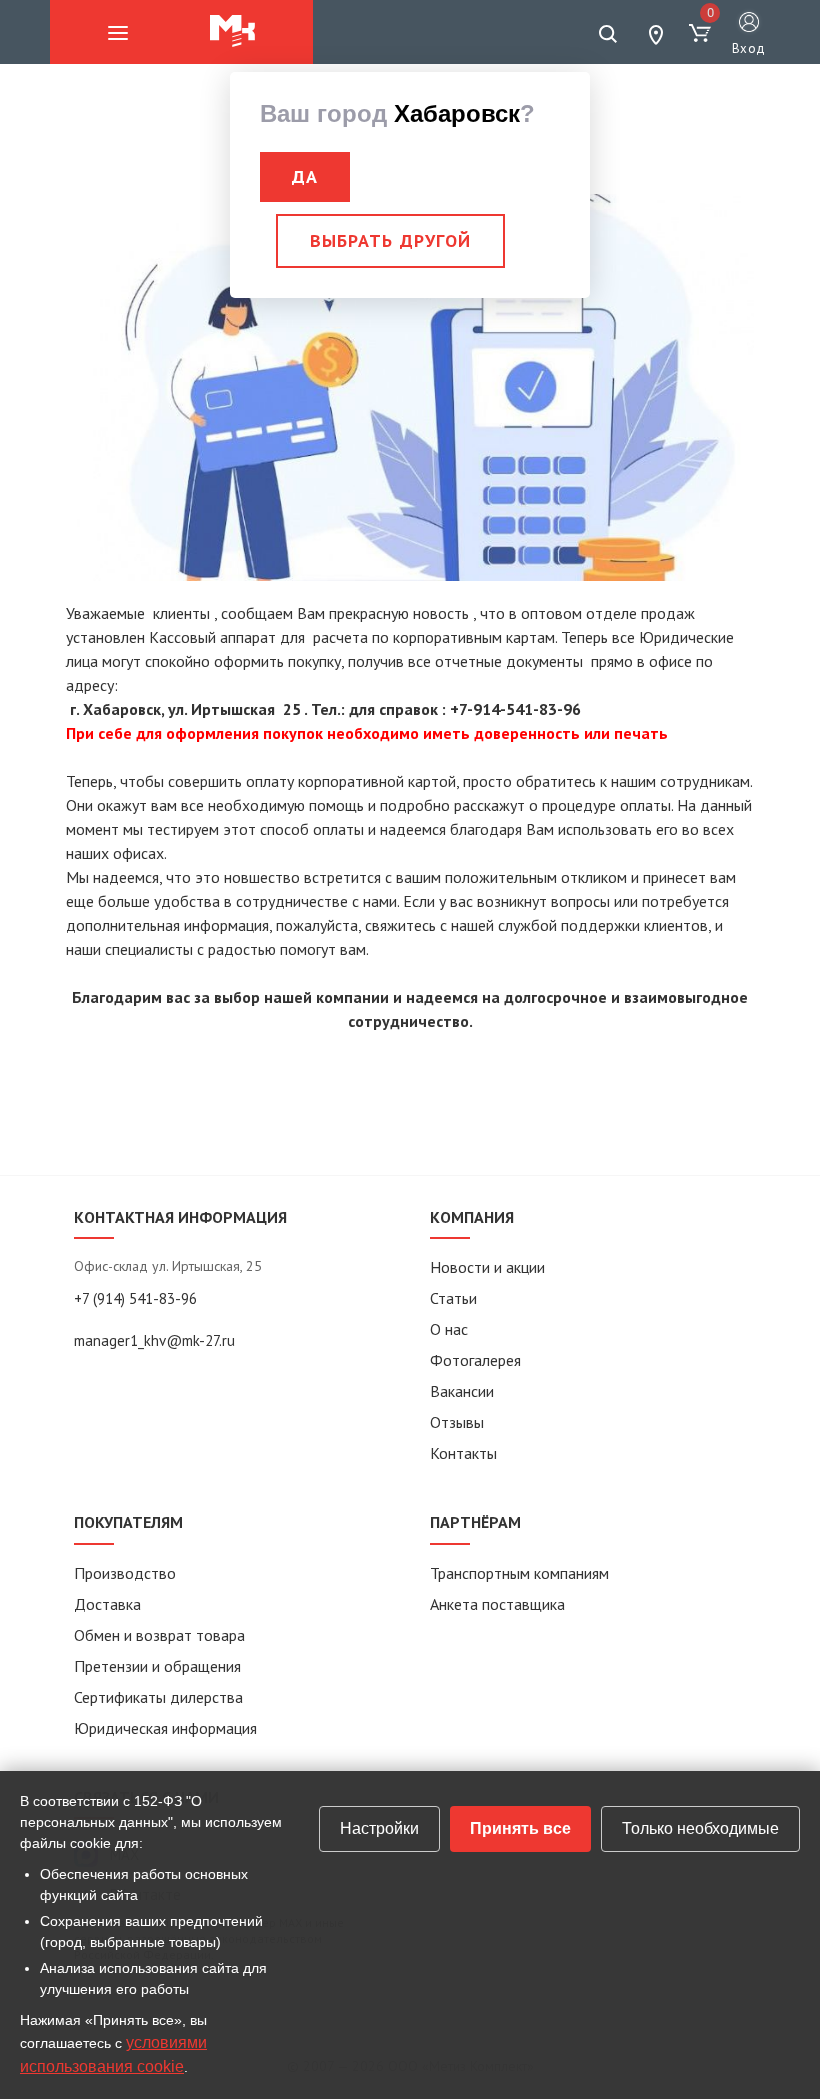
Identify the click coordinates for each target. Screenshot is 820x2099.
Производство (125, 1573)
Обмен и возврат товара (159, 1635)
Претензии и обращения (157, 1666)
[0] (700, 34)
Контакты (463, 1453)
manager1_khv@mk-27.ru (154, 1340)
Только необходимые (700, 1828)
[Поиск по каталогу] (608, 34)
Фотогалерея (475, 1360)
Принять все (520, 1828)
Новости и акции (487, 1267)
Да (305, 176)
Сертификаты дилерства (158, 1697)
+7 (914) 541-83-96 (135, 1298)
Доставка (107, 1604)
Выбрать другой (390, 240)
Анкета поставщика (497, 1604)
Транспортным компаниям (519, 1573)
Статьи (453, 1298)
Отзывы (457, 1422)
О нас (449, 1329)
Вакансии (462, 1391)
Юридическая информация (165, 1728)
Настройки (379, 1828)
